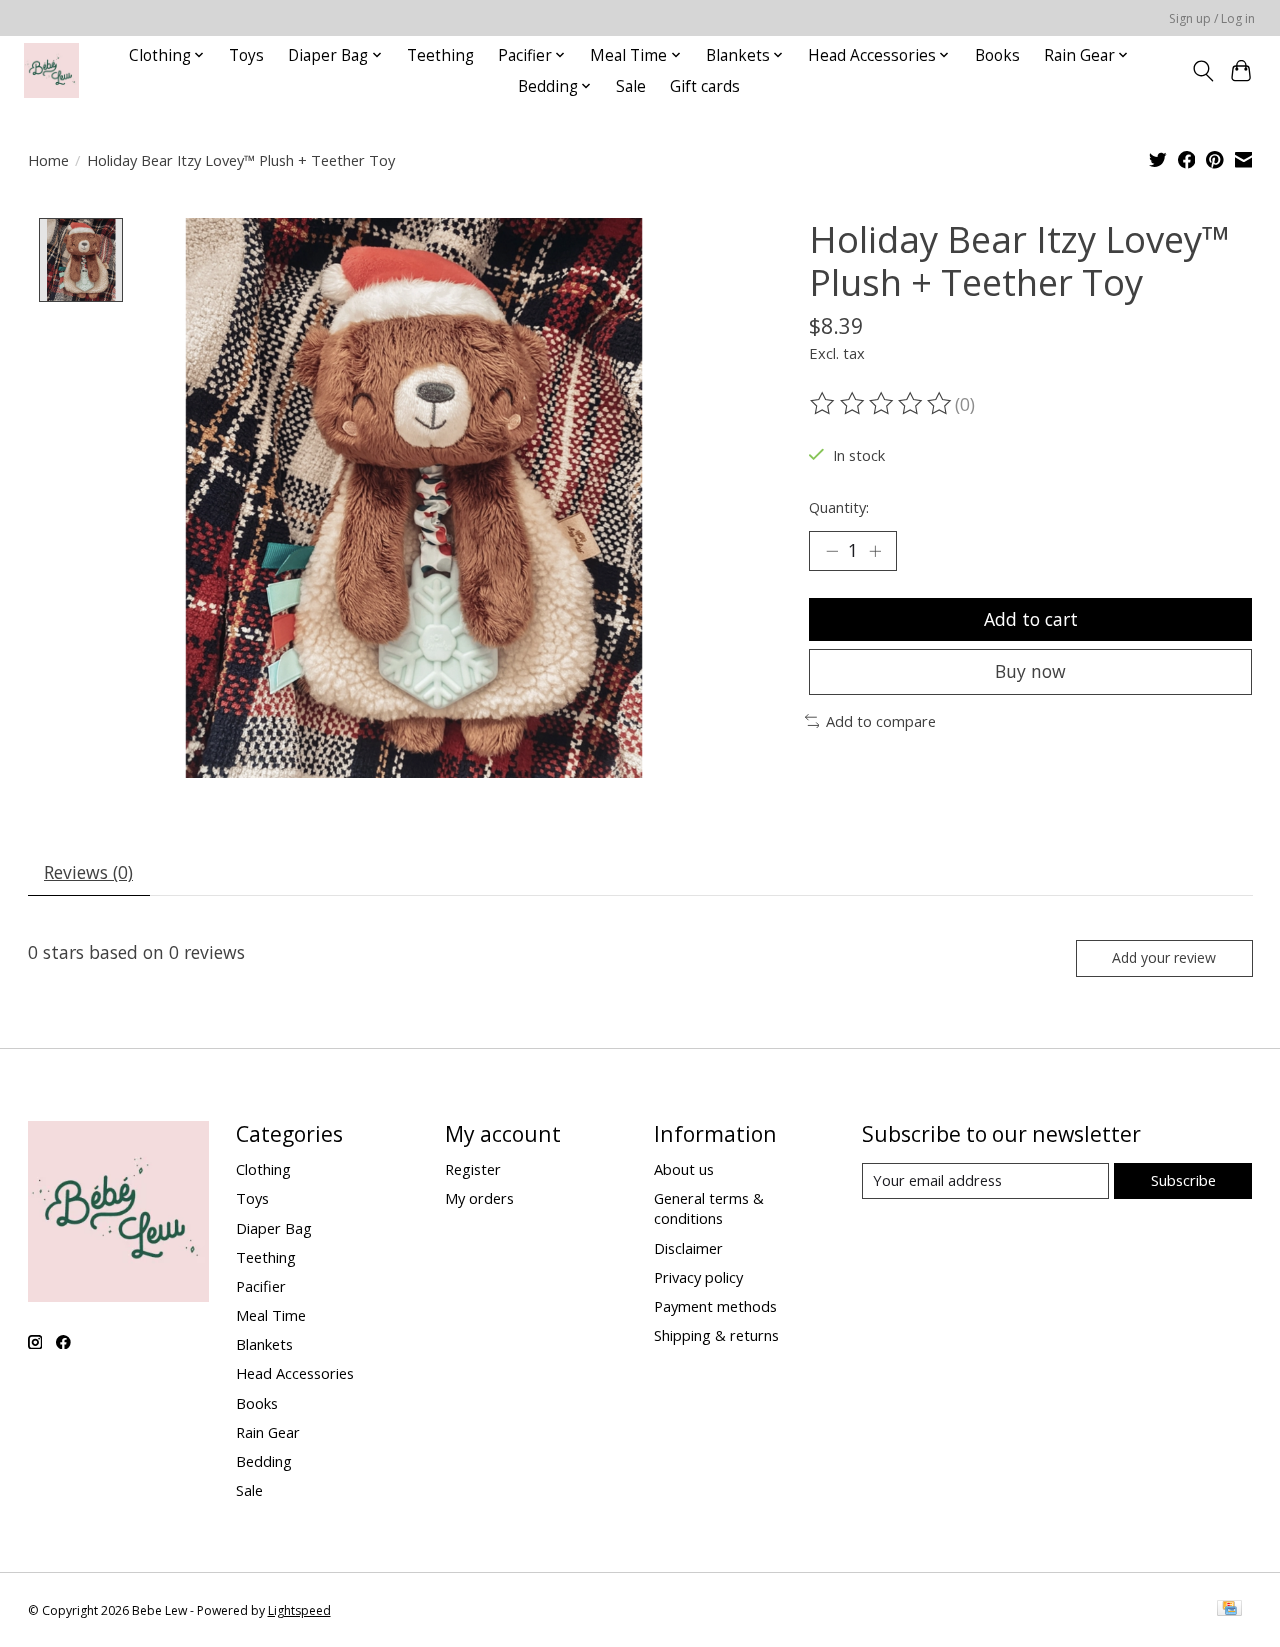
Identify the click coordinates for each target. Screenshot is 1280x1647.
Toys (246, 55)
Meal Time (271, 1315)
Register (473, 1169)
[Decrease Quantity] (832, 551)
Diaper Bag (274, 1228)
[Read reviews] (882, 404)
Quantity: (839, 507)
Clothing (263, 1169)
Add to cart (1031, 619)
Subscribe (1183, 1180)
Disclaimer (688, 1248)
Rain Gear (268, 1432)
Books (997, 55)
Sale (631, 86)
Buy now (1030, 671)
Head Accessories (295, 1373)
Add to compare (881, 721)
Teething (440, 55)
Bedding (264, 1461)
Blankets (264, 1344)
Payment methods (715, 1306)
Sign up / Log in (1212, 18)
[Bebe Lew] (51, 70)
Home (48, 160)
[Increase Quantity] (875, 551)
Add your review (1164, 957)
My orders (479, 1198)
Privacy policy (698, 1277)
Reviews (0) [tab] (88, 872)
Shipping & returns (716, 1335)
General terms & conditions (709, 1208)
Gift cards (705, 86)
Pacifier (261, 1286)
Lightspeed (299, 1610)
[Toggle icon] (1202, 71)
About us (684, 1169)
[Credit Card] (1229, 1610)
